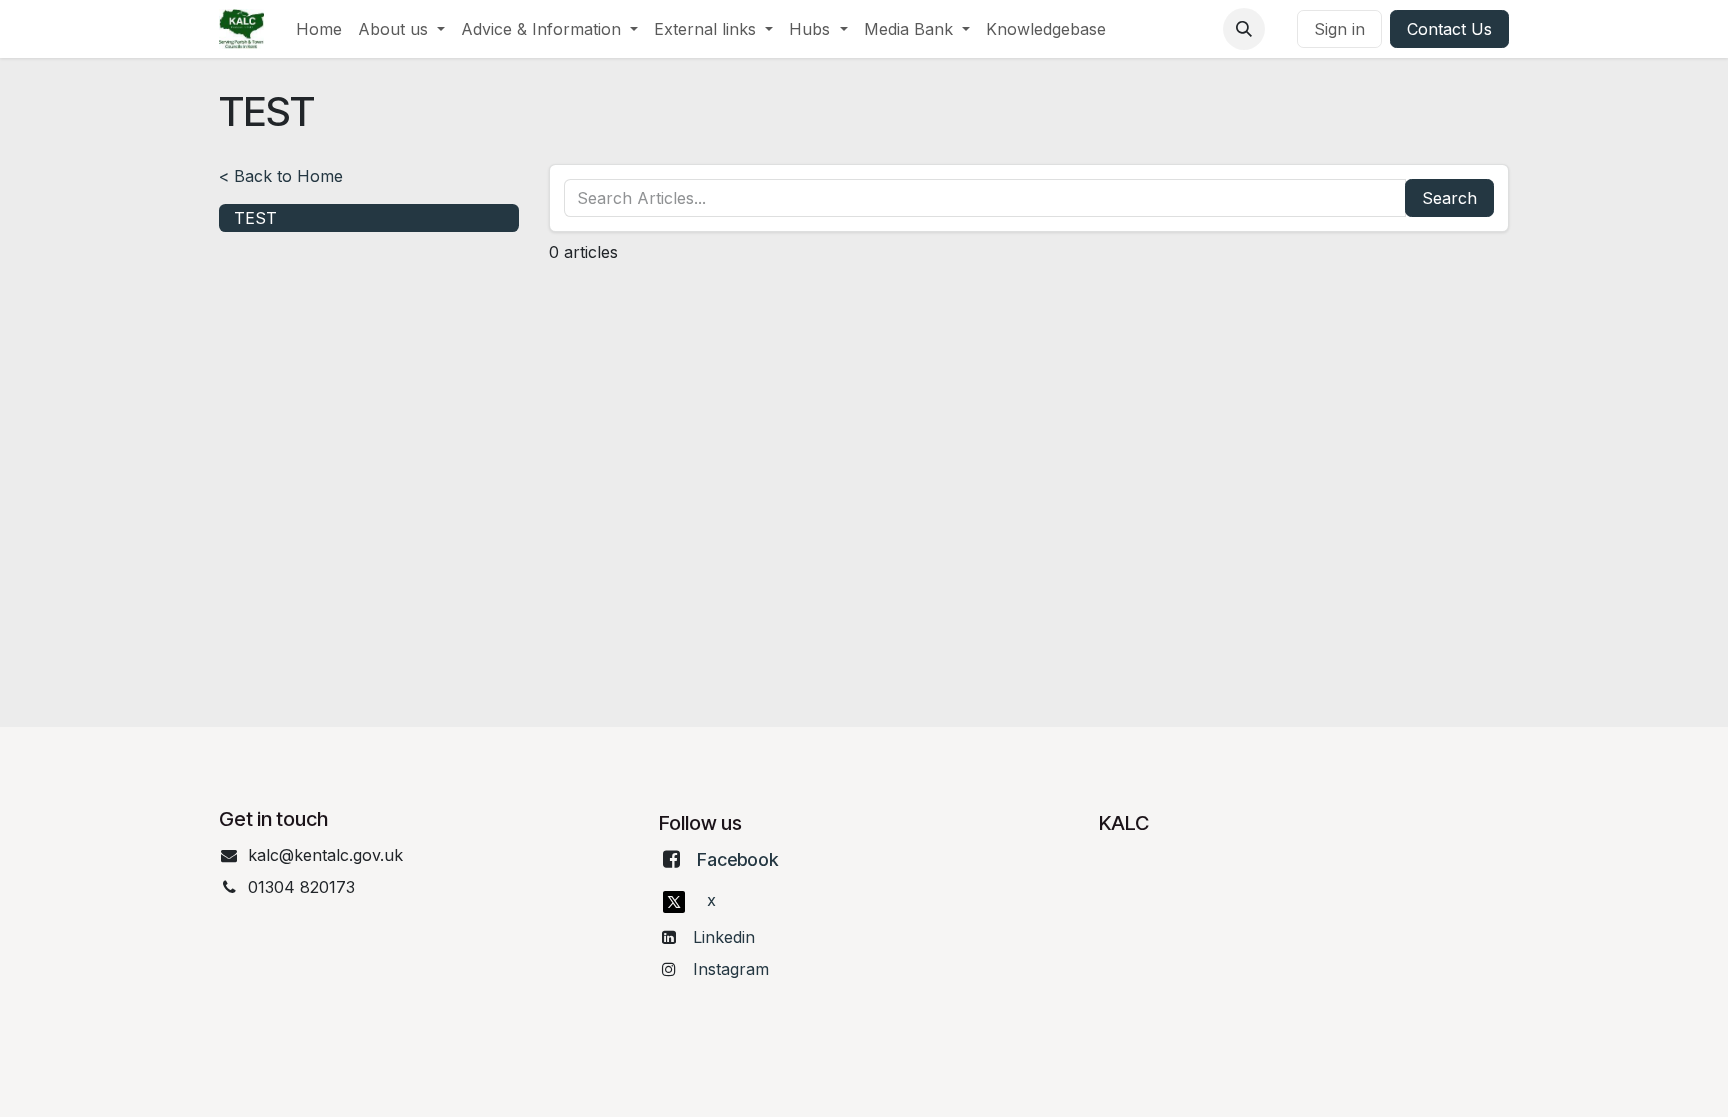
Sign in (1339, 29)
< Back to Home (281, 176)
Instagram (731, 969)
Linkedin (724, 937)
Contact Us (1449, 29)
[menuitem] (319, 29)
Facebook (737, 859)
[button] (1244, 29)
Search (1449, 198)
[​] (1281, 29)
